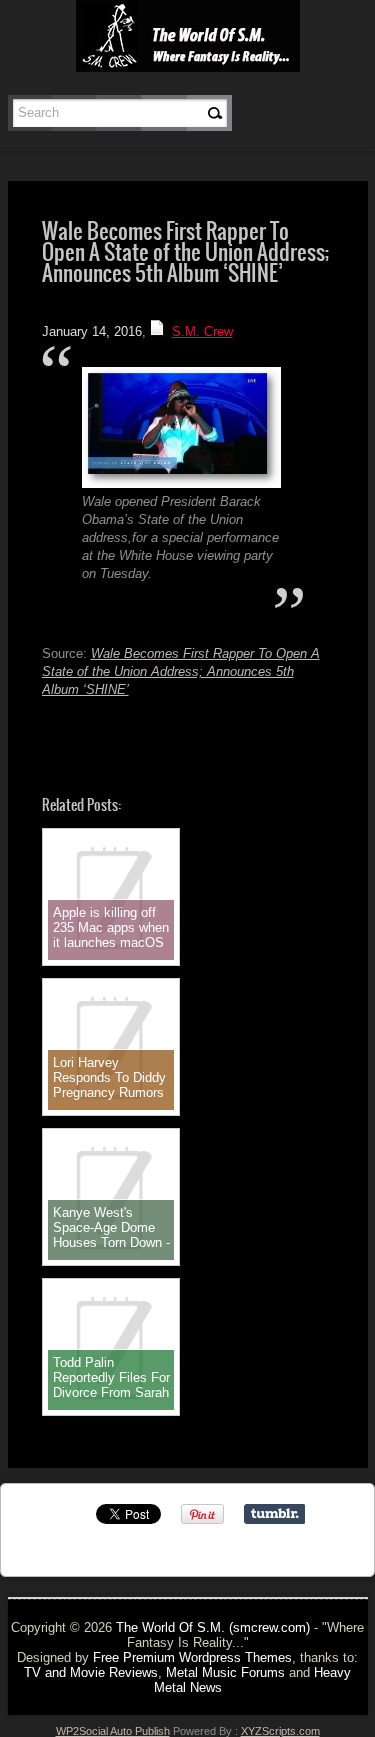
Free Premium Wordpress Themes (192, 1657)
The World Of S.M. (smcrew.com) (213, 1627)
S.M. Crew (202, 331)
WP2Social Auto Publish (113, 1731)
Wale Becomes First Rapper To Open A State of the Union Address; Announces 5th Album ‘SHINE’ (181, 671)
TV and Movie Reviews (91, 1672)
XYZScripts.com (280, 1731)
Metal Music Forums (225, 1672)
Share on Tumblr (274, 1514)
